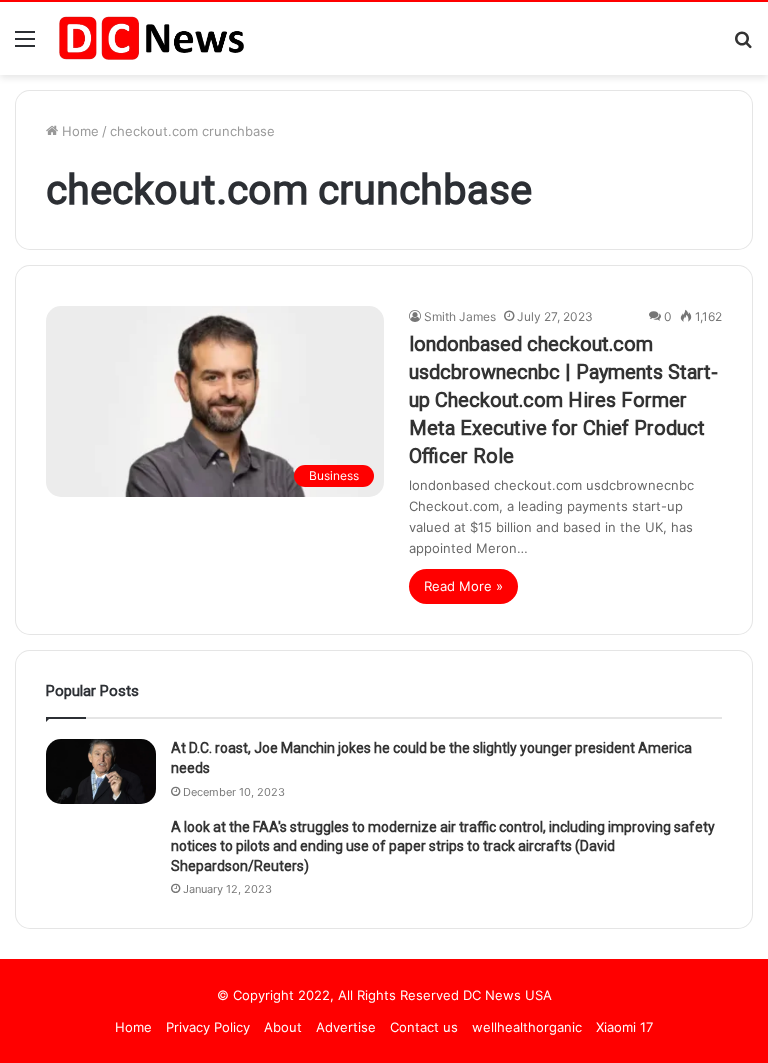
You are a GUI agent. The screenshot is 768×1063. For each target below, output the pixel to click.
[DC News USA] (151, 38)
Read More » (463, 586)
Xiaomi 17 (624, 1027)
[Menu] (25, 45)
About (283, 1027)
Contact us (424, 1027)
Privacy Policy (208, 1027)
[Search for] (743, 45)
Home (78, 131)
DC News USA (507, 995)
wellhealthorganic (527, 1027)
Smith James (460, 316)
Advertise (346, 1027)
